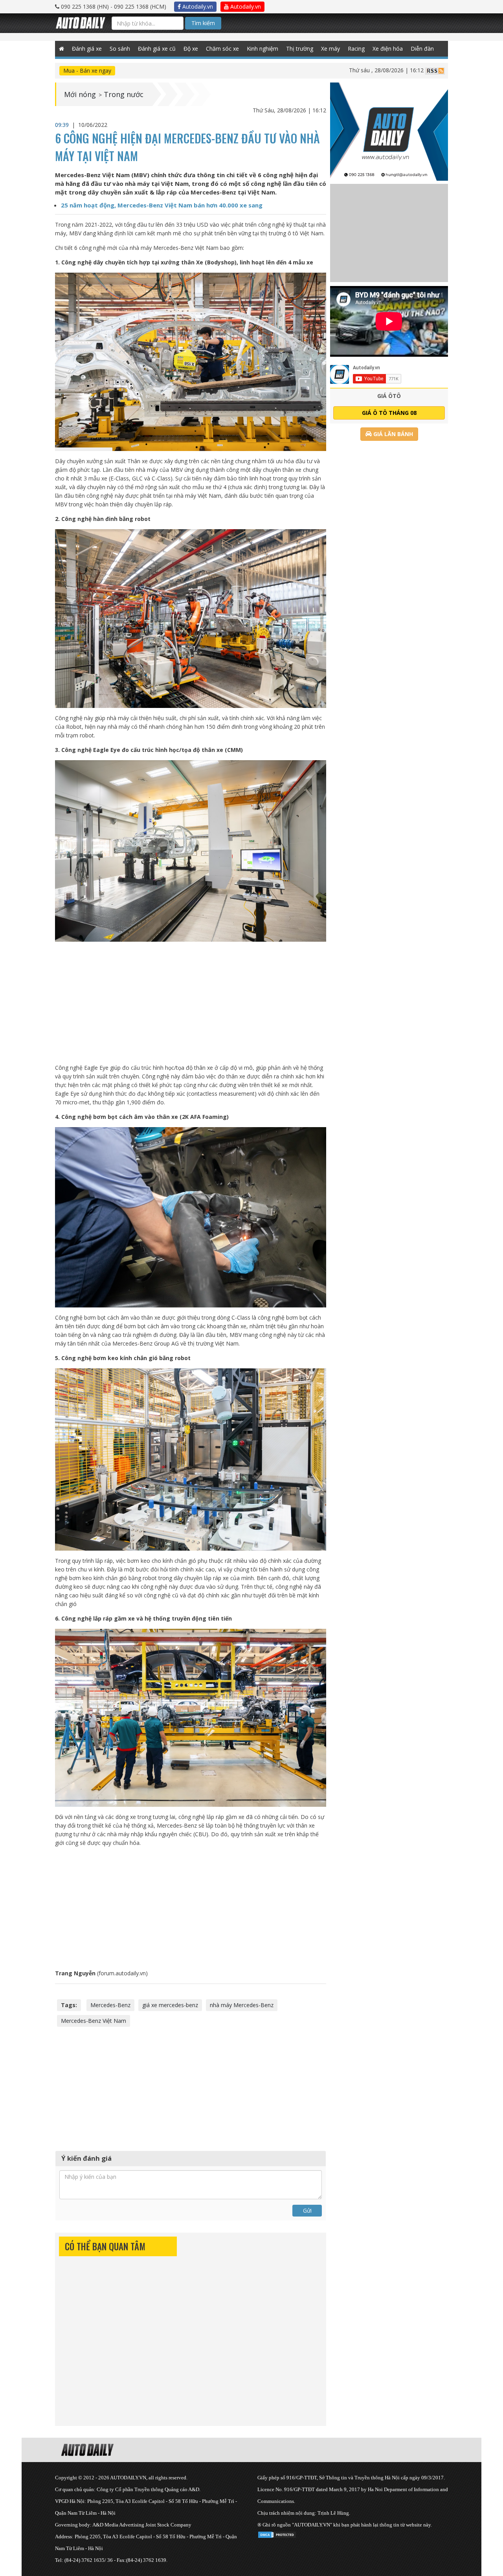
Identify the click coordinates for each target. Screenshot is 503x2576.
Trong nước (124, 94)
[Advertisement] (191, 1003)
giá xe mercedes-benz (170, 2005)
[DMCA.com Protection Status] (277, 2533)
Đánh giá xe (87, 49)
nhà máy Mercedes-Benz (242, 2005)
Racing (356, 49)
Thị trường (300, 49)
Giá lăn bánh (392, 434)
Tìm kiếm (203, 23)
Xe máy (330, 49)
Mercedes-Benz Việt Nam (94, 2021)
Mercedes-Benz (110, 2005)
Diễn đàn (422, 49)
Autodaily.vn (197, 6)
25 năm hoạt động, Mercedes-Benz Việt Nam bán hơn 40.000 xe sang (162, 205)
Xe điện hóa (388, 49)
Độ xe (191, 49)
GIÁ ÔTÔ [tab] (389, 396)
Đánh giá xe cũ (157, 49)
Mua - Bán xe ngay (87, 71)
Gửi (307, 2210)
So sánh (120, 49)
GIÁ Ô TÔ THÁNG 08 (389, 413)
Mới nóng (80, 94)
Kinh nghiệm (263, 49)
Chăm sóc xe (222, 49)
